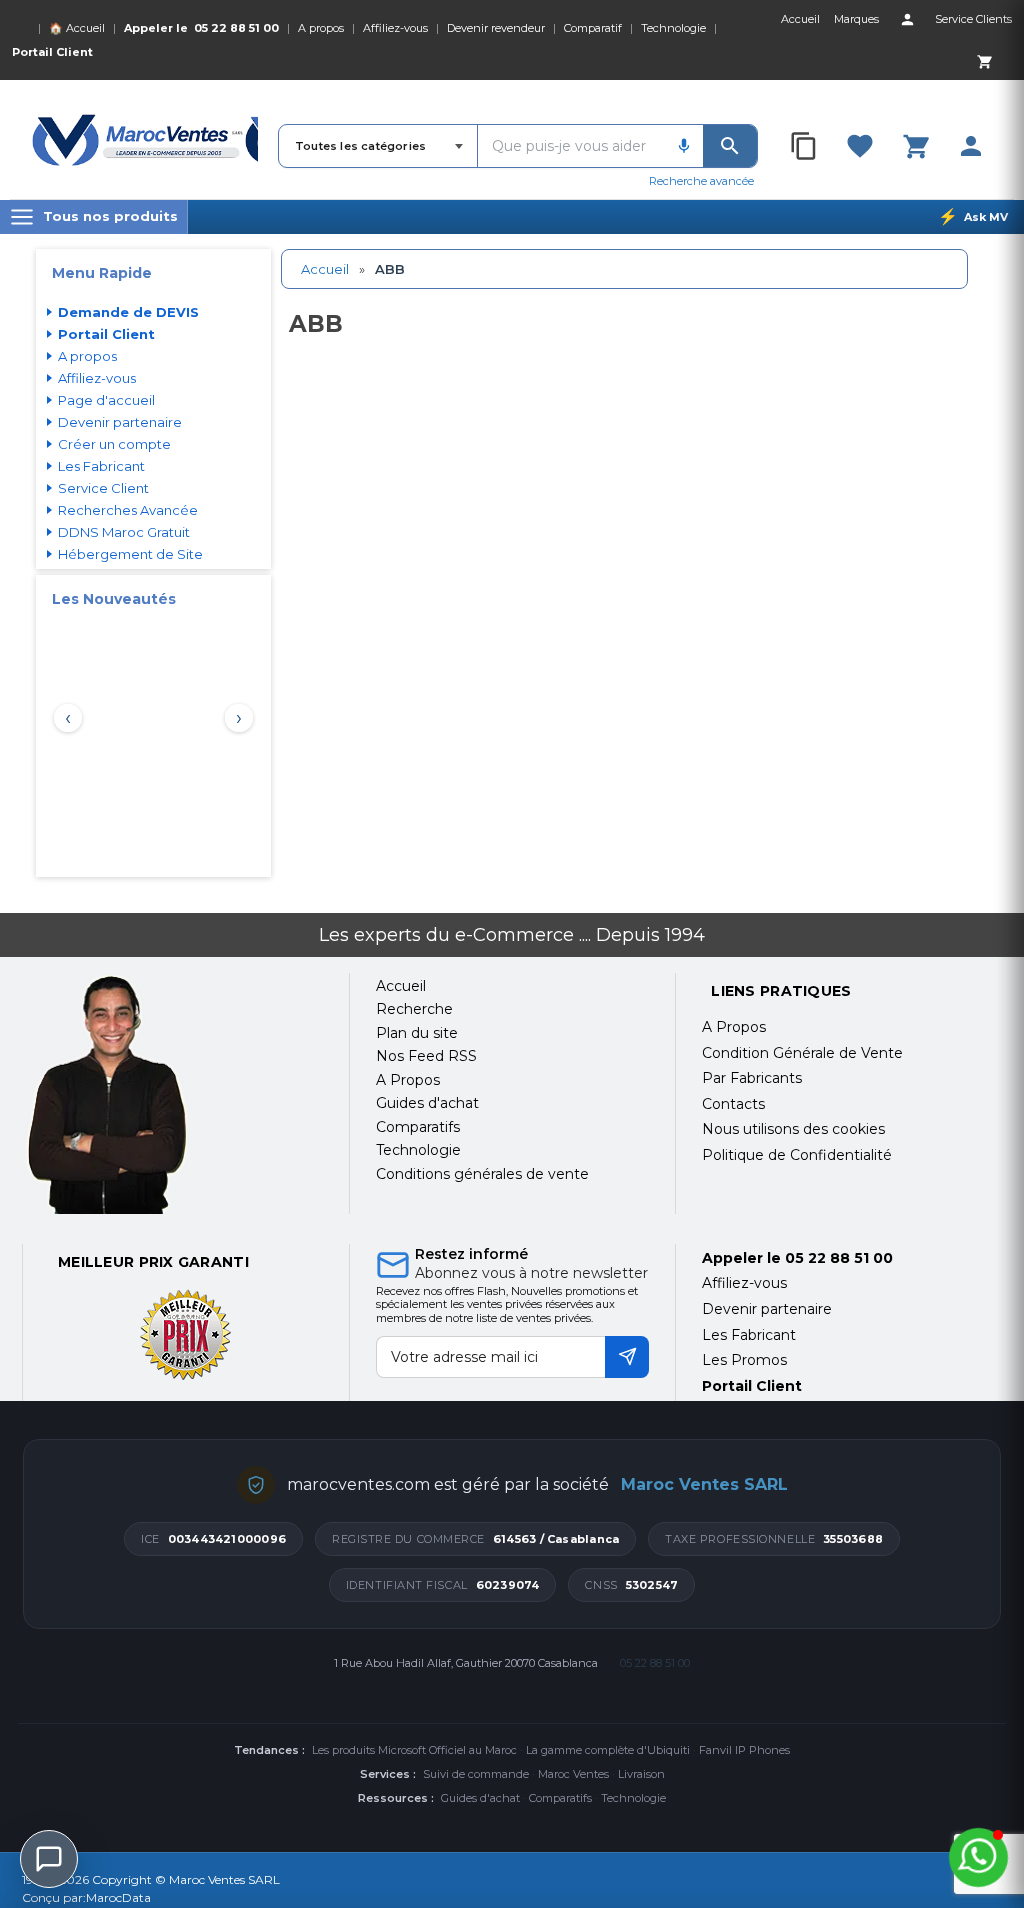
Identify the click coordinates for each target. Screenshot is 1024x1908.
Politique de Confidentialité (797, 1155)
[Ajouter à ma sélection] (224, 654)
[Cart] (984, 61)
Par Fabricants (752, 1078)
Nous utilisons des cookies (793, 1129)
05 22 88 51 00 (236, 28)
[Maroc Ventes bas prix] (145, 140)
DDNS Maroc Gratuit (124, 532)
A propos (321, 28)
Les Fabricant (101, 466)
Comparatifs (560, 1798)
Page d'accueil (106, 400)
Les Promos (744, 1360)
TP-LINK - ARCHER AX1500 (153, 803)
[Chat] (49, 1859)
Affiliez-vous (395, 28)
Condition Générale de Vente (802, 1053)
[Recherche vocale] (684, 146)
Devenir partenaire (120, 422)
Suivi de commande (476, 1774)
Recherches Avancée (128, 510)
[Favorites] (860, 146)
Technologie (673, 28)
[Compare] (805, 146)
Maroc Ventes (573, 1774)
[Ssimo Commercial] (172, 1094)
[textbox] (571, 146)
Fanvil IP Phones (744, 1750)
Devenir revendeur (496, 28)
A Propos (734, 1027)
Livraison (641, 1774)
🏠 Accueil (77, 28)
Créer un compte (114, 444)
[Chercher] (730, 146)
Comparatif (593, 28)
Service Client (103, 488)
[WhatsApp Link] (978, 1857)
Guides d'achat (480, 1798)
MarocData (118, 1897)
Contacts (733, 1104)
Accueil (325, 269)
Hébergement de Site (130, 554)
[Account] (907, 19)
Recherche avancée (701, 181)
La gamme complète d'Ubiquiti (608, 1750)
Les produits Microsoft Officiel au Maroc (414, 1750)
